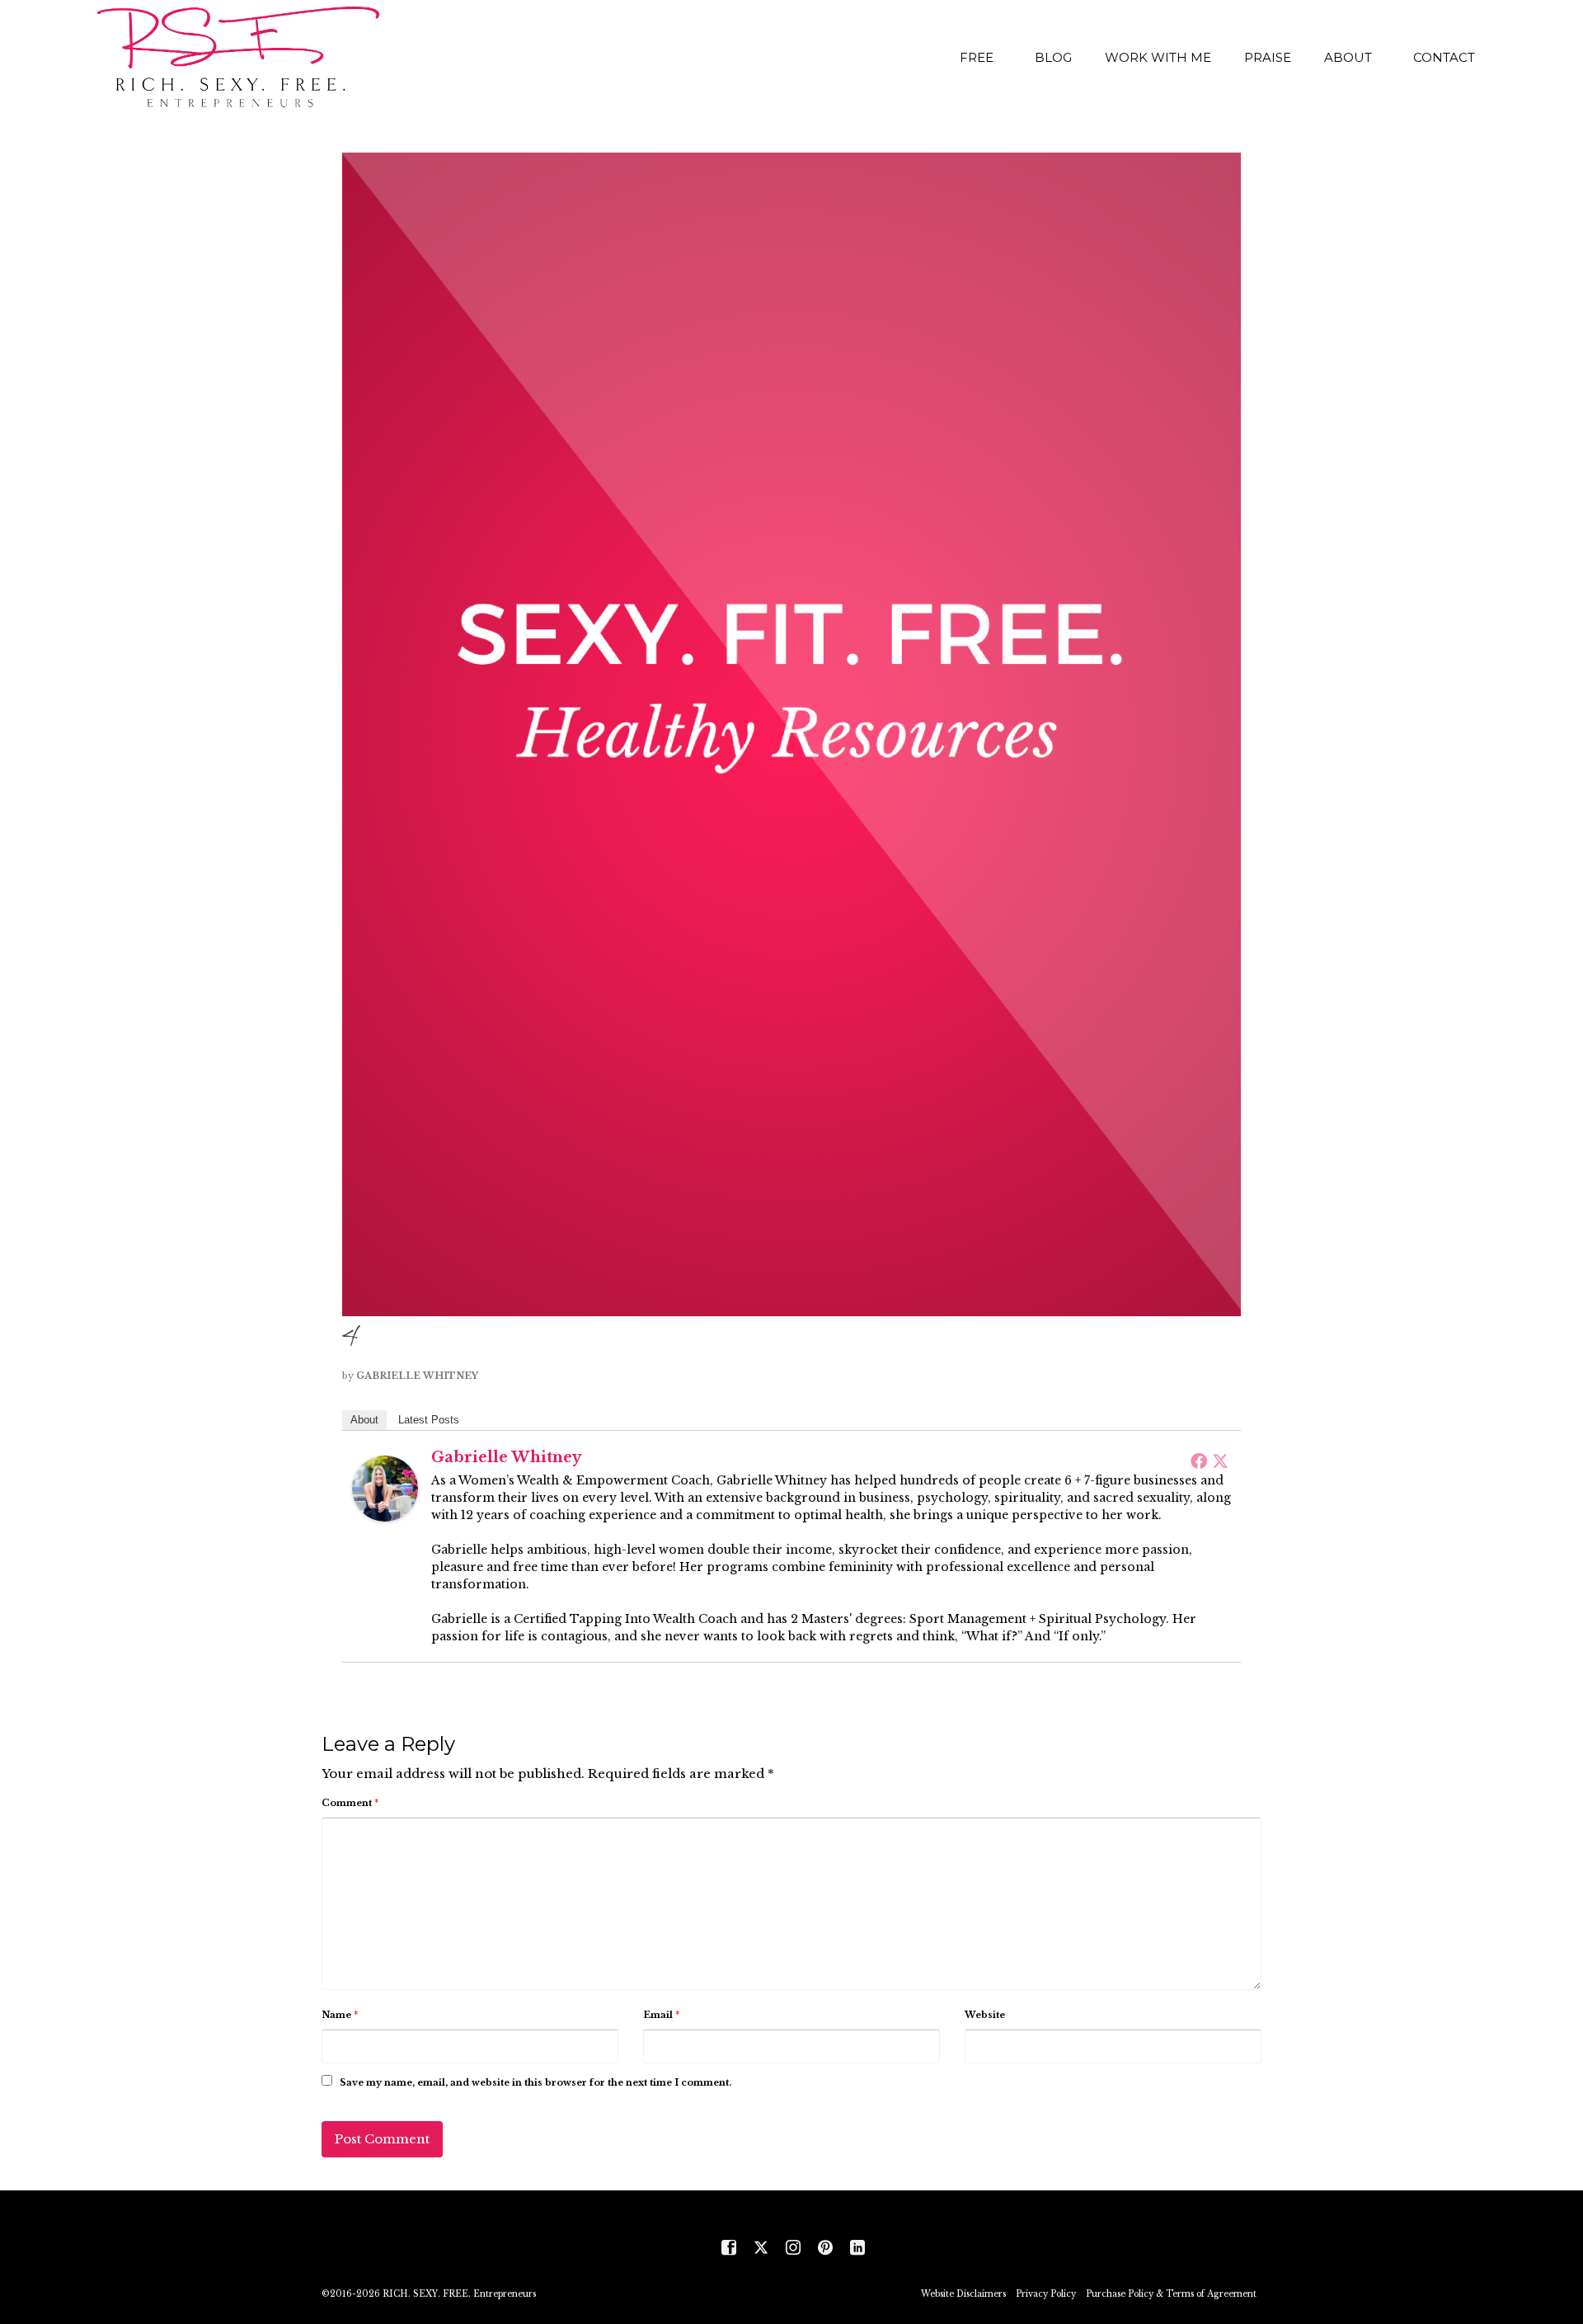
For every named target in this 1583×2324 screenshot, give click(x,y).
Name (340, 2015)
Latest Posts (429, 1420)
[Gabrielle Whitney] (385, 1487)
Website (985, 2015)
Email (661, 2015)
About (364, 1420)
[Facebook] (1199, 1461)
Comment (350, 1803)
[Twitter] (1220, 1461)
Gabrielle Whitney (417, 1376)
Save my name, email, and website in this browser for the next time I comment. (535, 2082)
